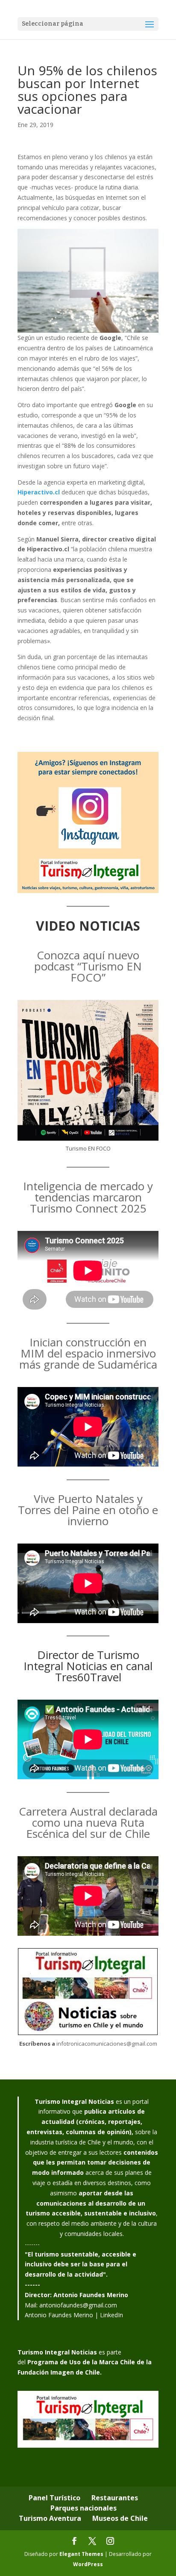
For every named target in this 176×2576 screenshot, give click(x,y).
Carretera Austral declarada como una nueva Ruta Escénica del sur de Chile (88, 1822)
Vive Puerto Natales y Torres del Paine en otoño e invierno (88, 1510)
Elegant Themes (81, 2554)
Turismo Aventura (50, 2518)
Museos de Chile (120, 2518)
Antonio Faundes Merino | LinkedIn (74, 2315)
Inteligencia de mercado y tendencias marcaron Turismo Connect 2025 (88, 1197)
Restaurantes (115, 2498)
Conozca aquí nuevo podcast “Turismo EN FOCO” (88, 966)
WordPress (88, 2564)
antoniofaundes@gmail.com (78, 2305)
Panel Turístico (54, 2498)
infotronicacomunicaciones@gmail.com (107, 2044)
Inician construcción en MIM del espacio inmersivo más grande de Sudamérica (88, 1353)
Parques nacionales (84, 2508)
